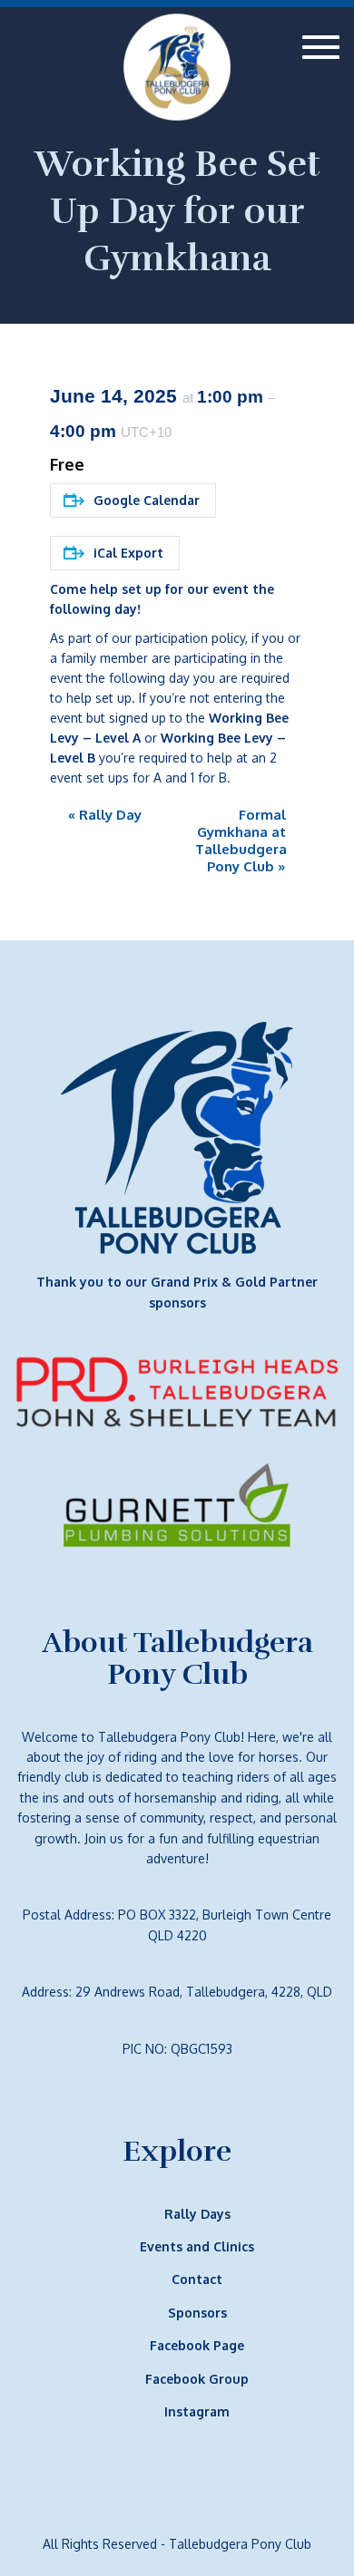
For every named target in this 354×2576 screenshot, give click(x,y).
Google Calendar (147, 500)
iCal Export (128, 553)
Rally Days (197, 2214)
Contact (197, 2279)
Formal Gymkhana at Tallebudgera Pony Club (241, 841)
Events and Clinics (197, 2246)
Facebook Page (197, 2345)
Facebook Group (197, 2379)
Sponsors (197, 2313)
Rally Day (105, 815)
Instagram (197, 2411)
